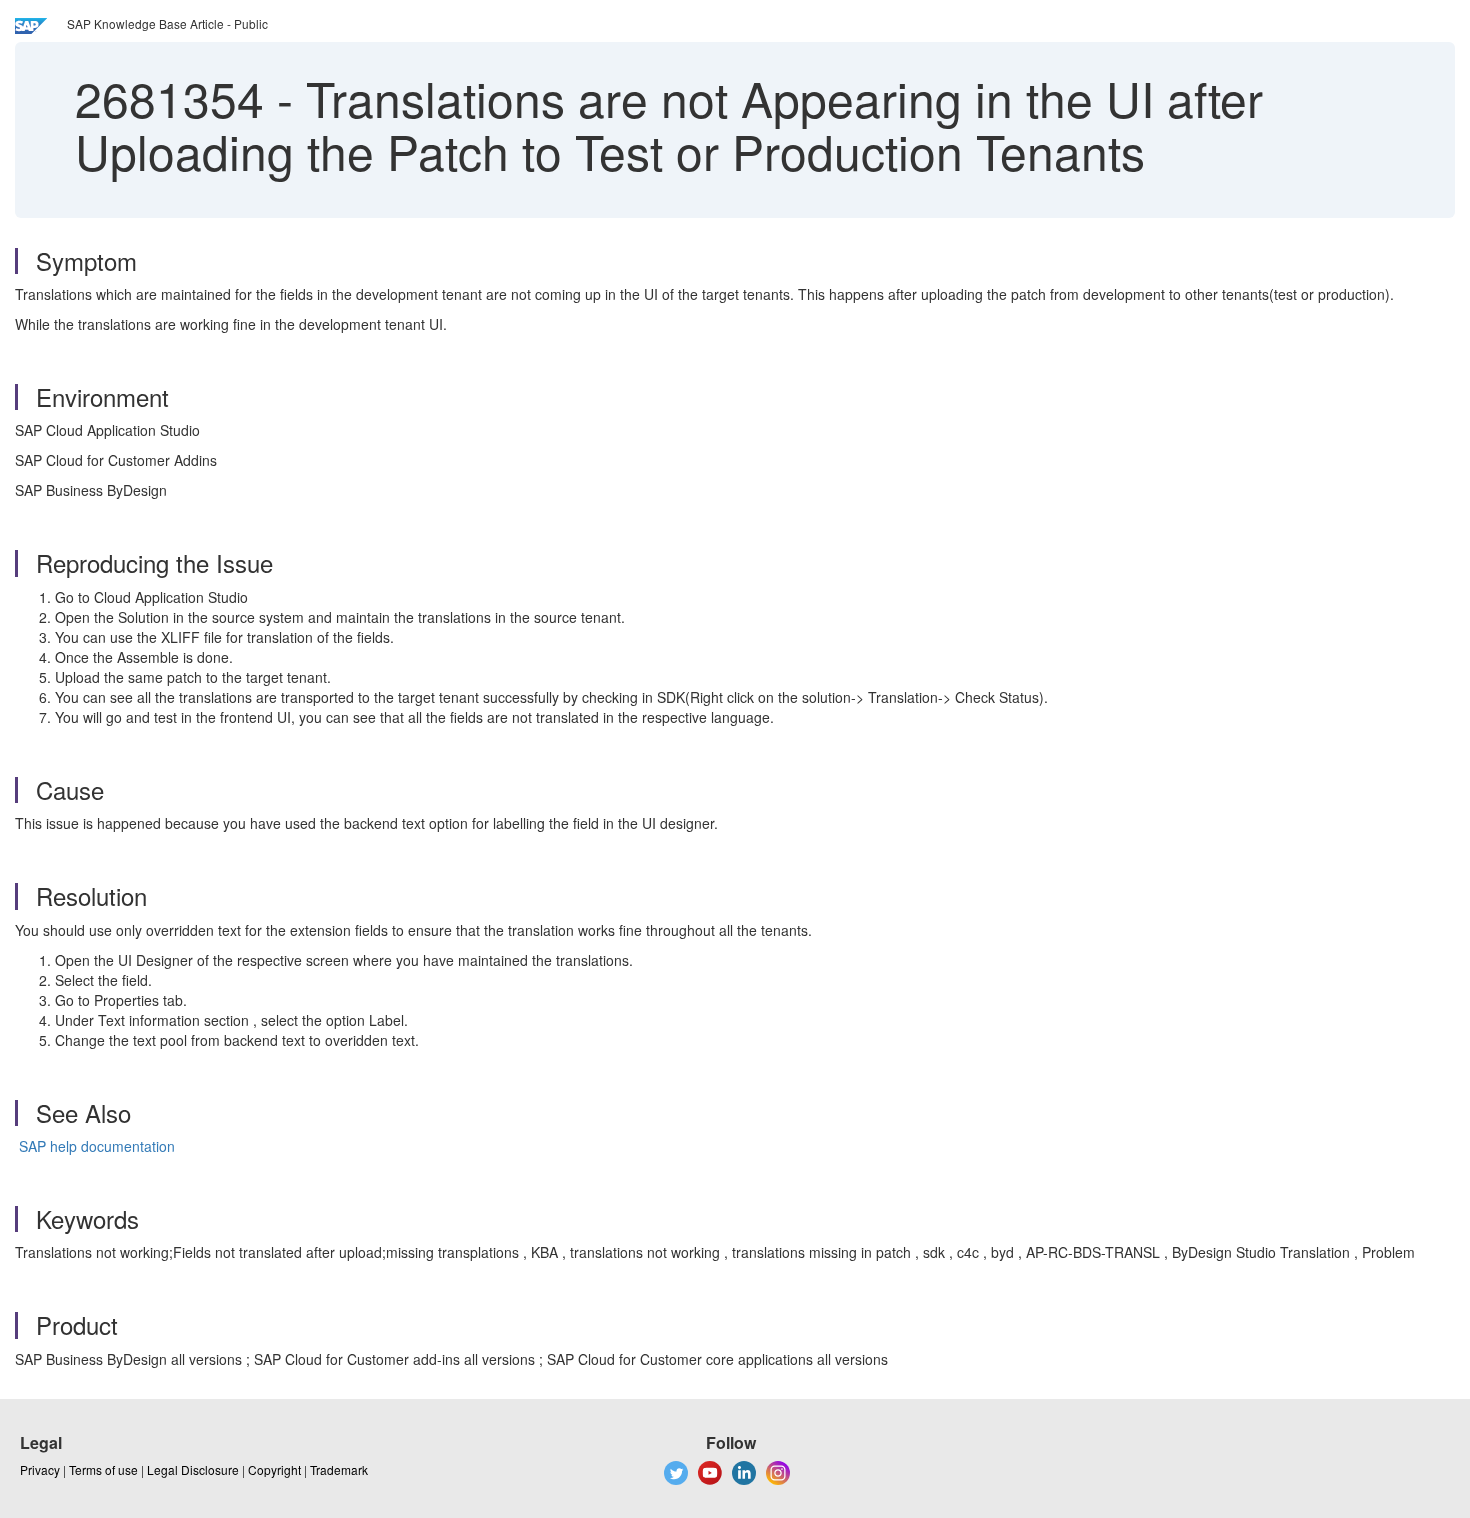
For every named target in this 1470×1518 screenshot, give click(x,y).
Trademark (339, 1469)
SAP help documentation (97, 1146)
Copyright (274, 1469)
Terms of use (103, 1469)
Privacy (40, 1469)
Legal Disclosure (193, 1469)
